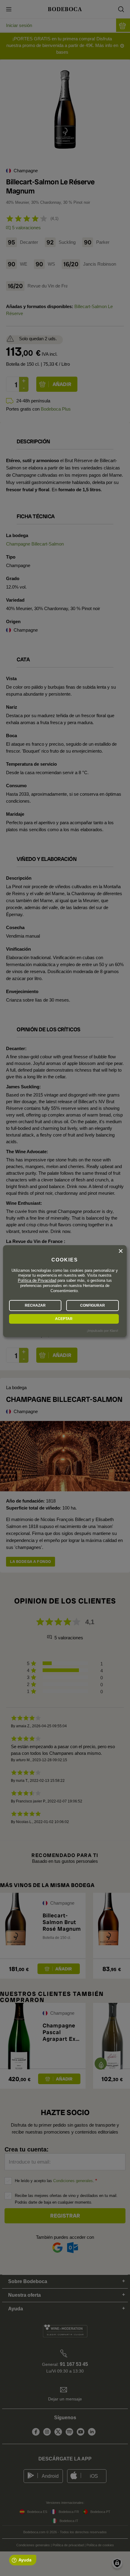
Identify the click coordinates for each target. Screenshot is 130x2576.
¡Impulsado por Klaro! (102, 1331)
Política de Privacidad (37, 1281)
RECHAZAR (35, 1305)
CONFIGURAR (93, 1305)
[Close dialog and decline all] (121, 1251)
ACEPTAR (64, 1319)
